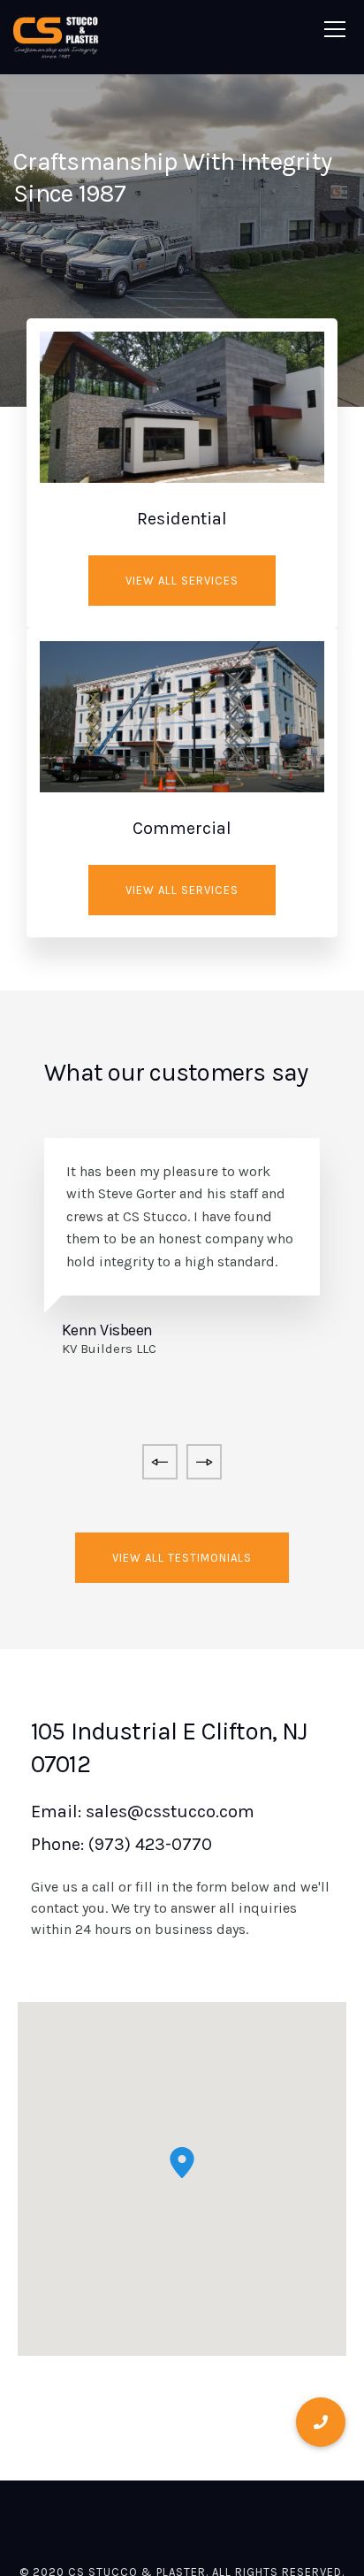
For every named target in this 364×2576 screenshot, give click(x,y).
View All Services (182, 581)
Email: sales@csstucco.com (143, 1812)
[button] (182, 2163)
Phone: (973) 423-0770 (121, 1844)
